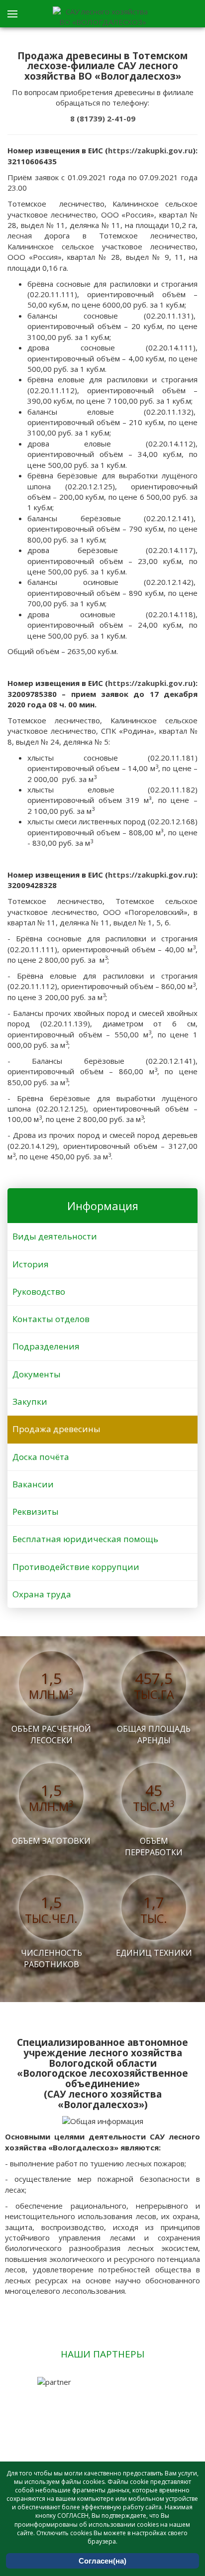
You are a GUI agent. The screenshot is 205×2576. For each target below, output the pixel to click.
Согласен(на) (102, 2561)
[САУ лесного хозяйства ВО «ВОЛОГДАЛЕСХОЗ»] (102, 17)
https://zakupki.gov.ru (150, 150)
